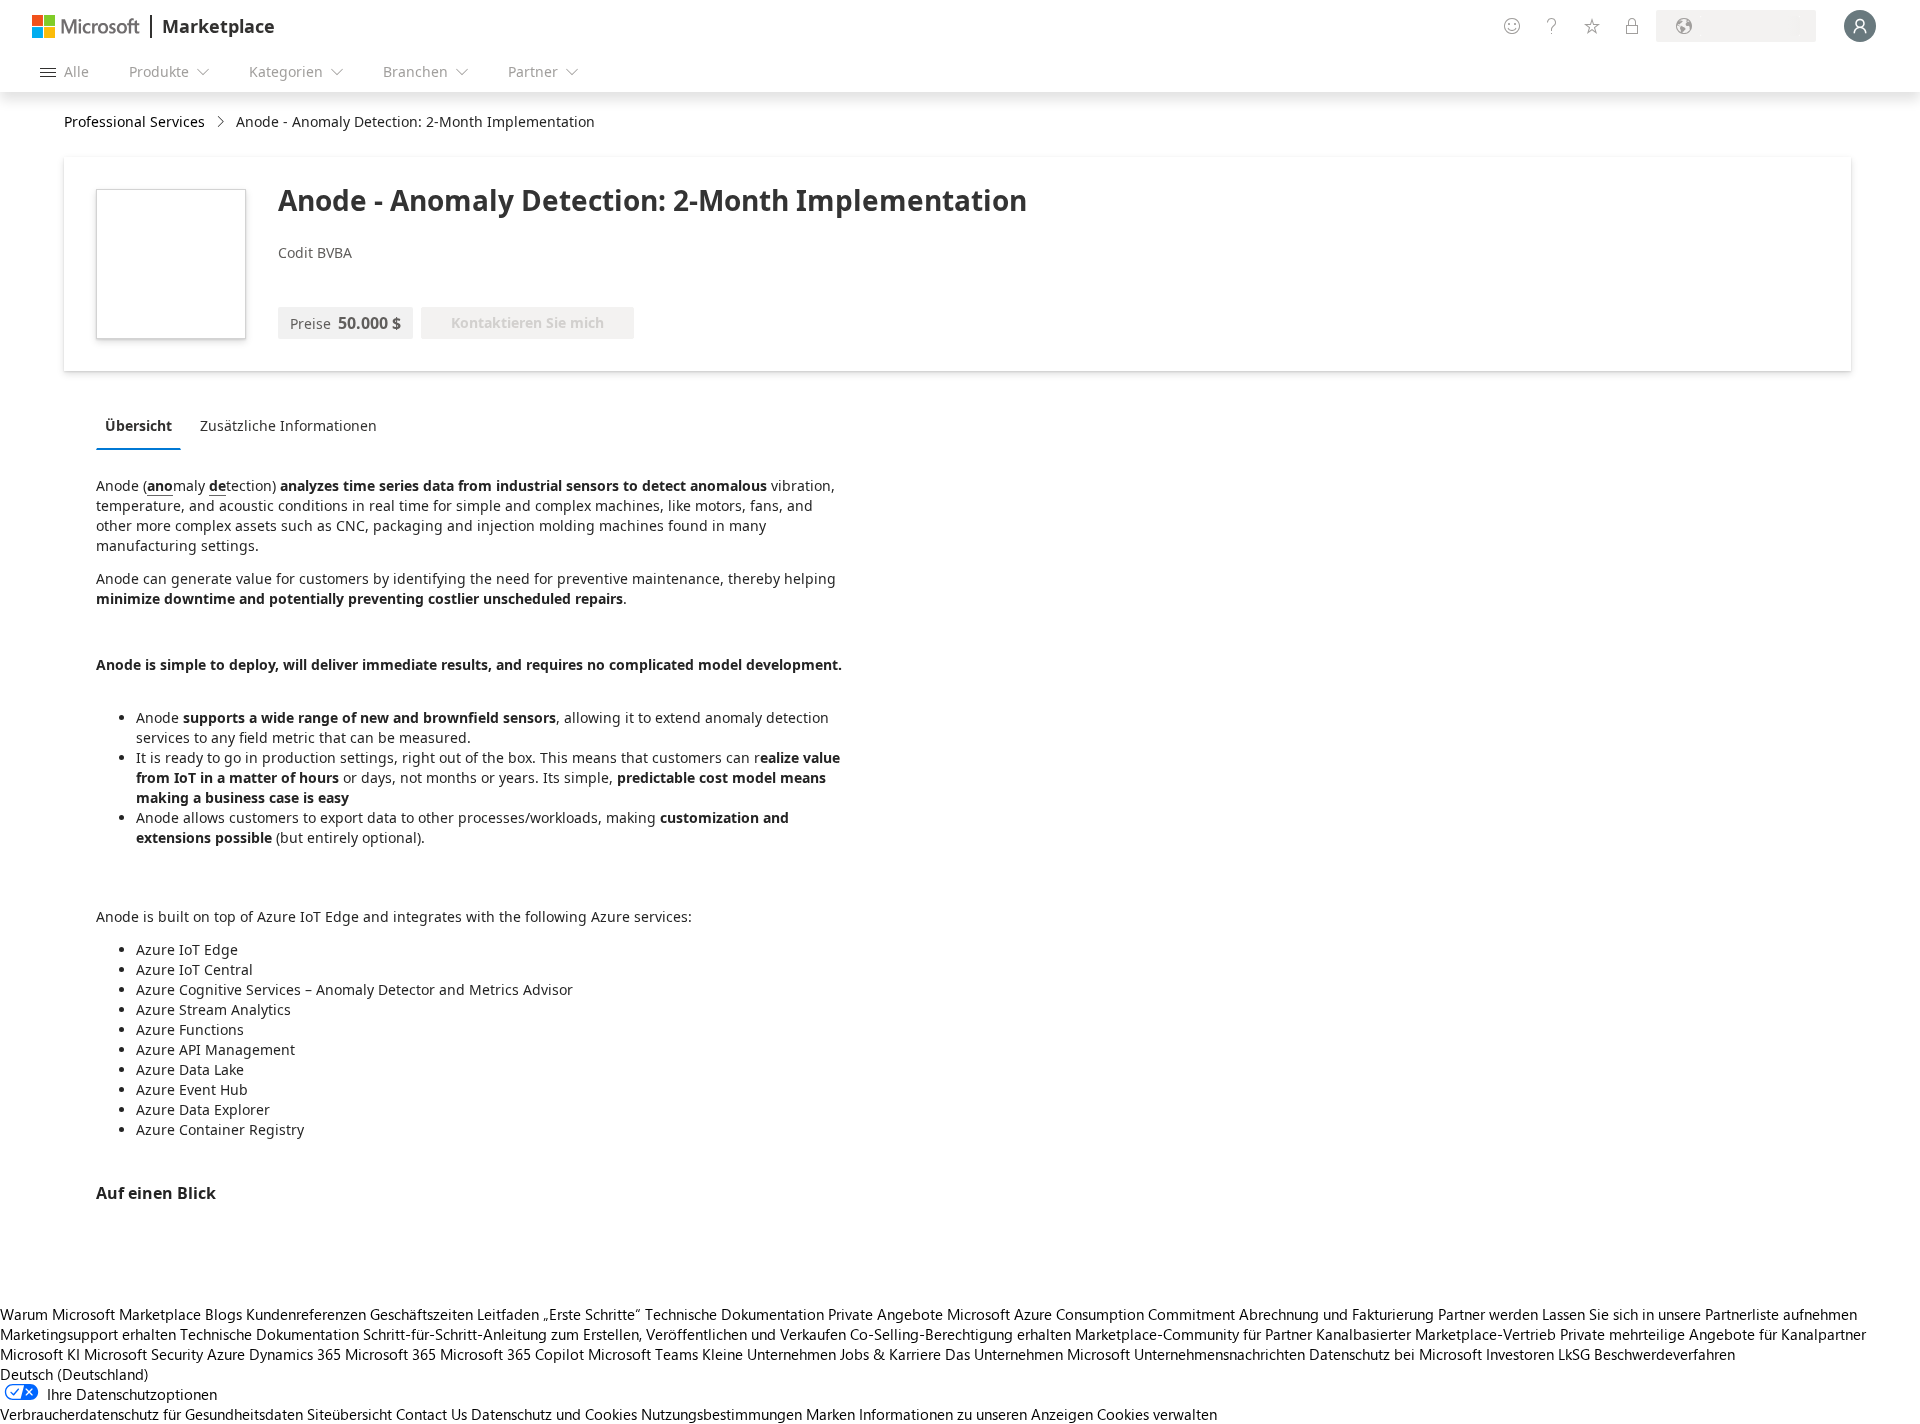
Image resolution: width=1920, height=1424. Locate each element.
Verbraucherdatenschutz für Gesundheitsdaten (151, 1414)
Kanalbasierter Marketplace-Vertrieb (1436, 1334)
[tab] (143, 425)
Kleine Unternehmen (769, 1354)
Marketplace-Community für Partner (1193, 1334)
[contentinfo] (222, 122)
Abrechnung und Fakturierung (1336, 1314)
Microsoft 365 (390, 1354)
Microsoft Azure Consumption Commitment (1093, 1314)
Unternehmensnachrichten (1219, 1354)
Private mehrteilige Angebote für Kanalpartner (1713, 1334)
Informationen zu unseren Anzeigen (976, 1414)
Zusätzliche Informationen (288, 425)
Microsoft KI (40, 1354)
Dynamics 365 (295, 1354)
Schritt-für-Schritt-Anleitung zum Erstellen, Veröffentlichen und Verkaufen (604, 1334)
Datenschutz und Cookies (554, 1414)
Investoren (1520, 1354)
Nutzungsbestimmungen (721, 1414)
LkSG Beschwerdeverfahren (1646, 1354)
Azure (226, 1354)
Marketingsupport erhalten (88, 1334)
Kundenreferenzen (306, 1314)
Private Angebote (885, 1314)
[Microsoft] (86, 26)
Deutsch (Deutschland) (74, 1374)
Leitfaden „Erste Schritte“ (559, 1314)
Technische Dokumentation (734, 1314)
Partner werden (1488, 1314)
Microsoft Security (143, 1354)
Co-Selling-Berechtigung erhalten (960, 1334)
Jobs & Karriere (890, 1354)
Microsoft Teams (643, 1354)
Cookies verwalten (1157, 1414)
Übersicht (138, 425)
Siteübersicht (349, 1414)
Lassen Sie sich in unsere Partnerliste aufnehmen (1699, 1314)
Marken (830, 1414)
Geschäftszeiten (421, 1314)
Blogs (223, 1314)
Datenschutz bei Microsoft (1395, 1354)
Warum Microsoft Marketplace (100, 1314)
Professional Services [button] (134, 121)
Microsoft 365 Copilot (512, 1354)
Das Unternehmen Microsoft (1037, 1354)
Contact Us (431, 1414)
